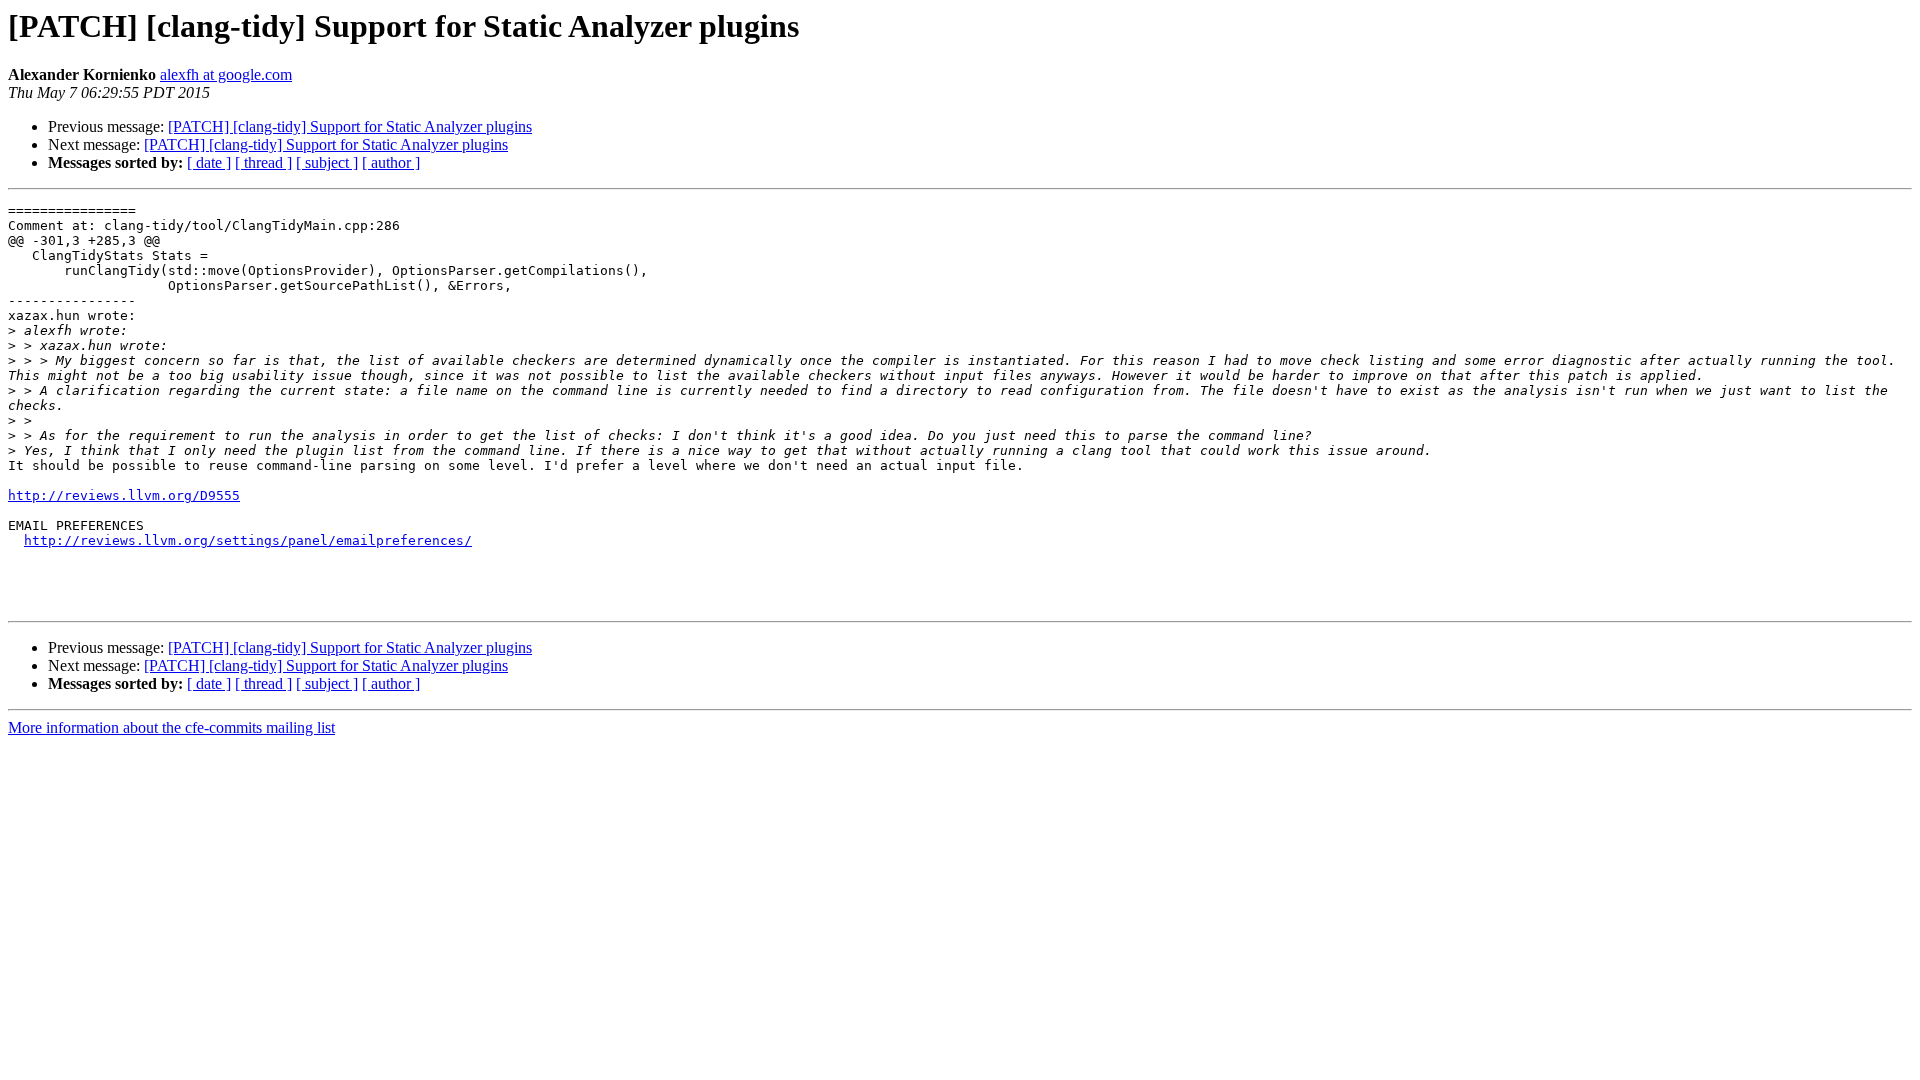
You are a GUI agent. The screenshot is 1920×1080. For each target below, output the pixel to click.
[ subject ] (327, 162)
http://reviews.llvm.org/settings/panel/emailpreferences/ (248, 540)
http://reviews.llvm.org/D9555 (124, 495)
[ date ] (209, 162)
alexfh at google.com (226, 74)
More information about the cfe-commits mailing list (171, 727)
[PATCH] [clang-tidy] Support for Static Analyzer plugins (350, 126)
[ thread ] (263, 162)
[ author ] (391, 162)
